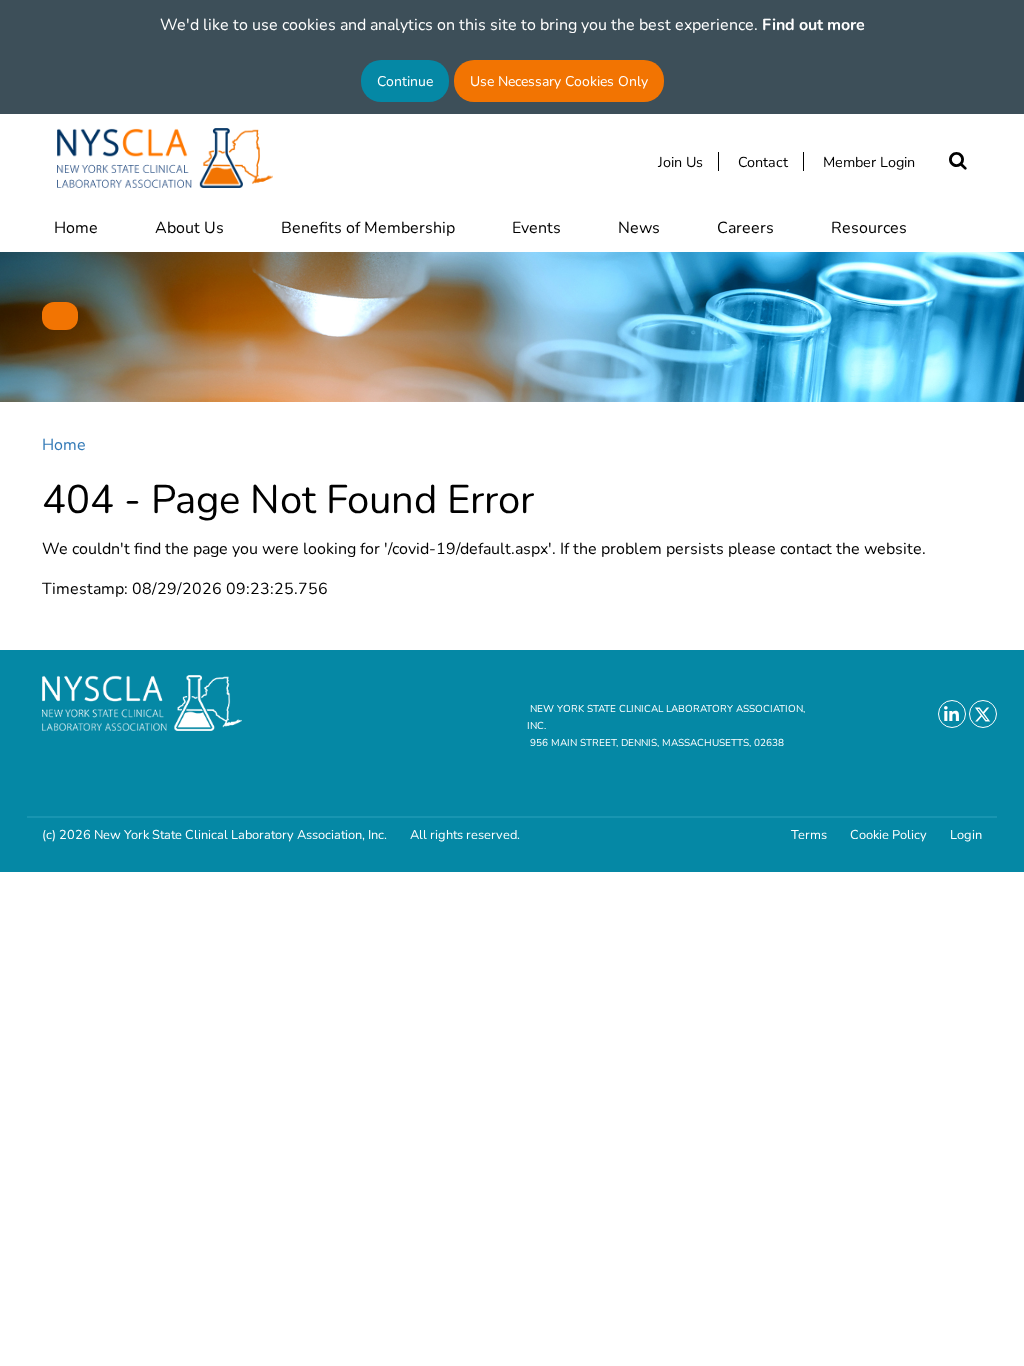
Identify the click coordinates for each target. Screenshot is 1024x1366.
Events (536, 226)
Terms (809, 834)
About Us (189, 226)
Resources (869, 226)
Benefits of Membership (368, 226)
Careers (745, 226)
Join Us (680, 161)
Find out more (813, 23)
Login (966, 834)
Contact (763, 161)
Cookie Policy (888, 834)
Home (76, 226)
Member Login (869, 161)
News (639, 226)
